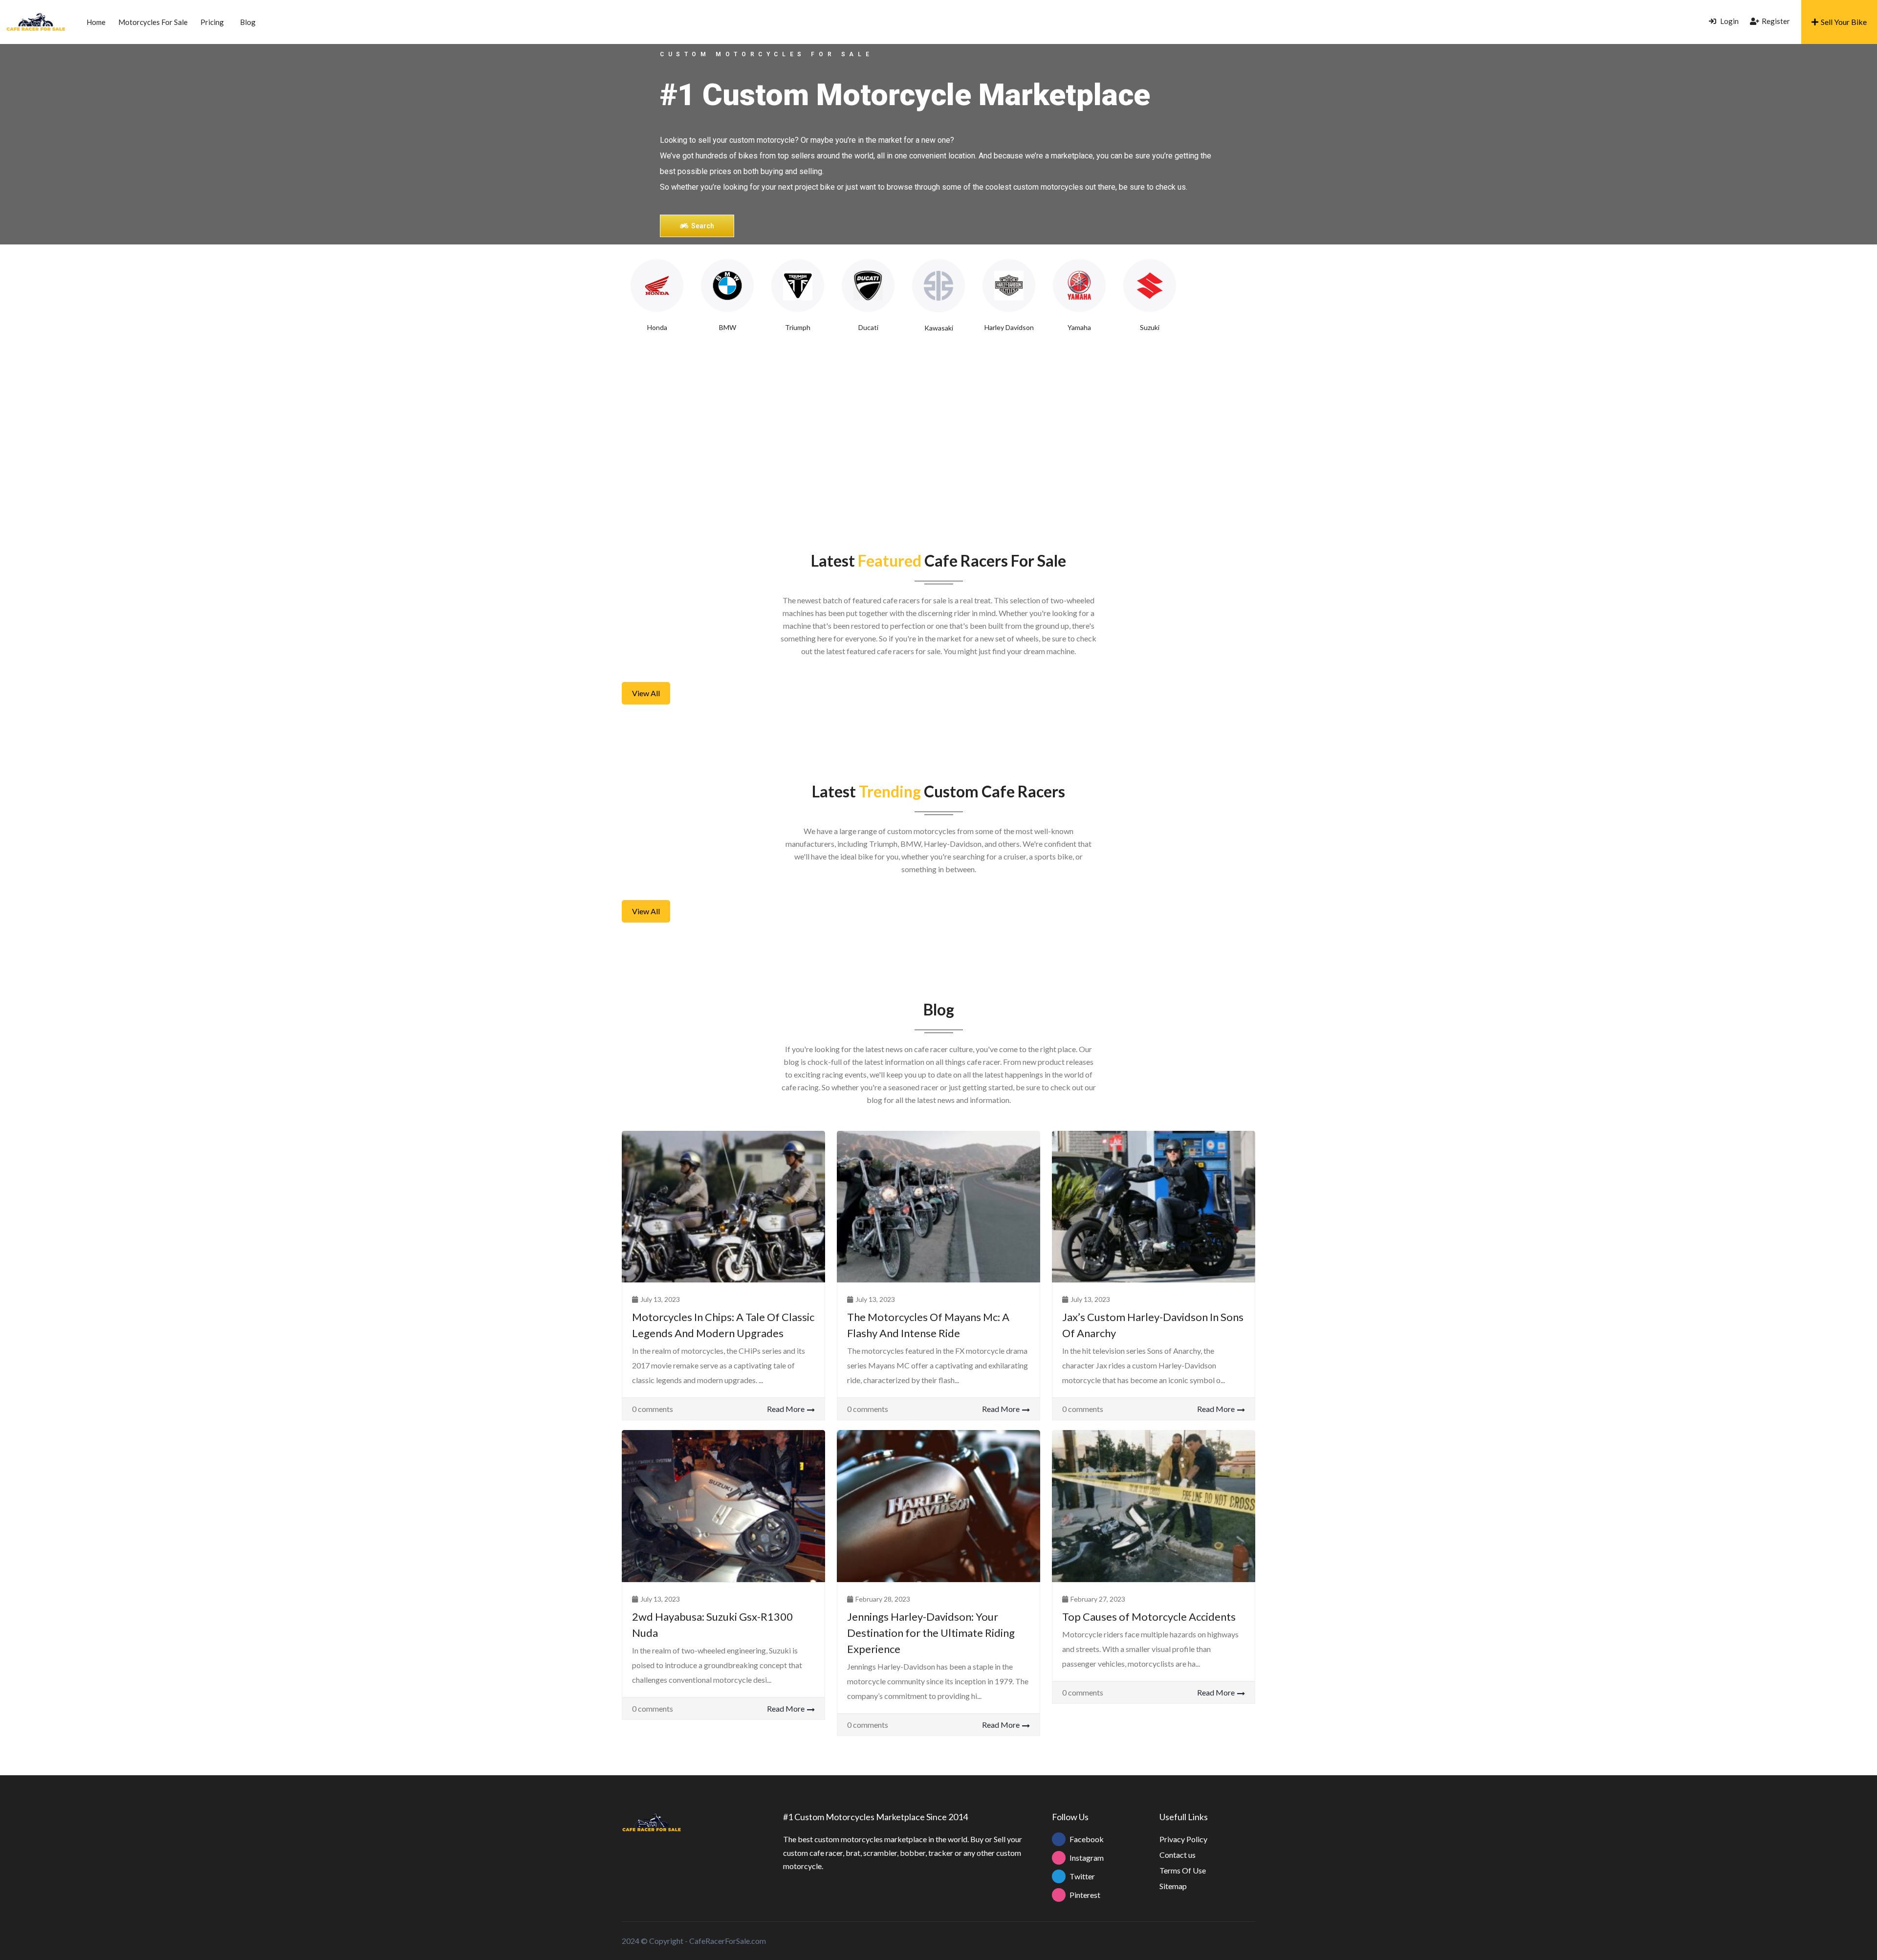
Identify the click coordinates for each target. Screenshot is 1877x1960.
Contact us (1178, 1855)
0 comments (653, 1409)
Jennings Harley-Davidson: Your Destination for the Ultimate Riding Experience (931, 1633)
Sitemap (1173, 1886)
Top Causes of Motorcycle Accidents (1149, 1617)
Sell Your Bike (1844, 22)
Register (1776, 21)
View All (646, 693)
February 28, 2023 (883, 1599)
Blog (248, 22)
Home (96, 22)
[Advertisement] (938, 431)
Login (1729, 21)
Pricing (212, 22)
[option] (657, 296)
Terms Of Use (1183, 1870)
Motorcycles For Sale (153, 22)
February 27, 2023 (1098, 1599)
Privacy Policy (1183, 1839)
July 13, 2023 (660, 1299)
